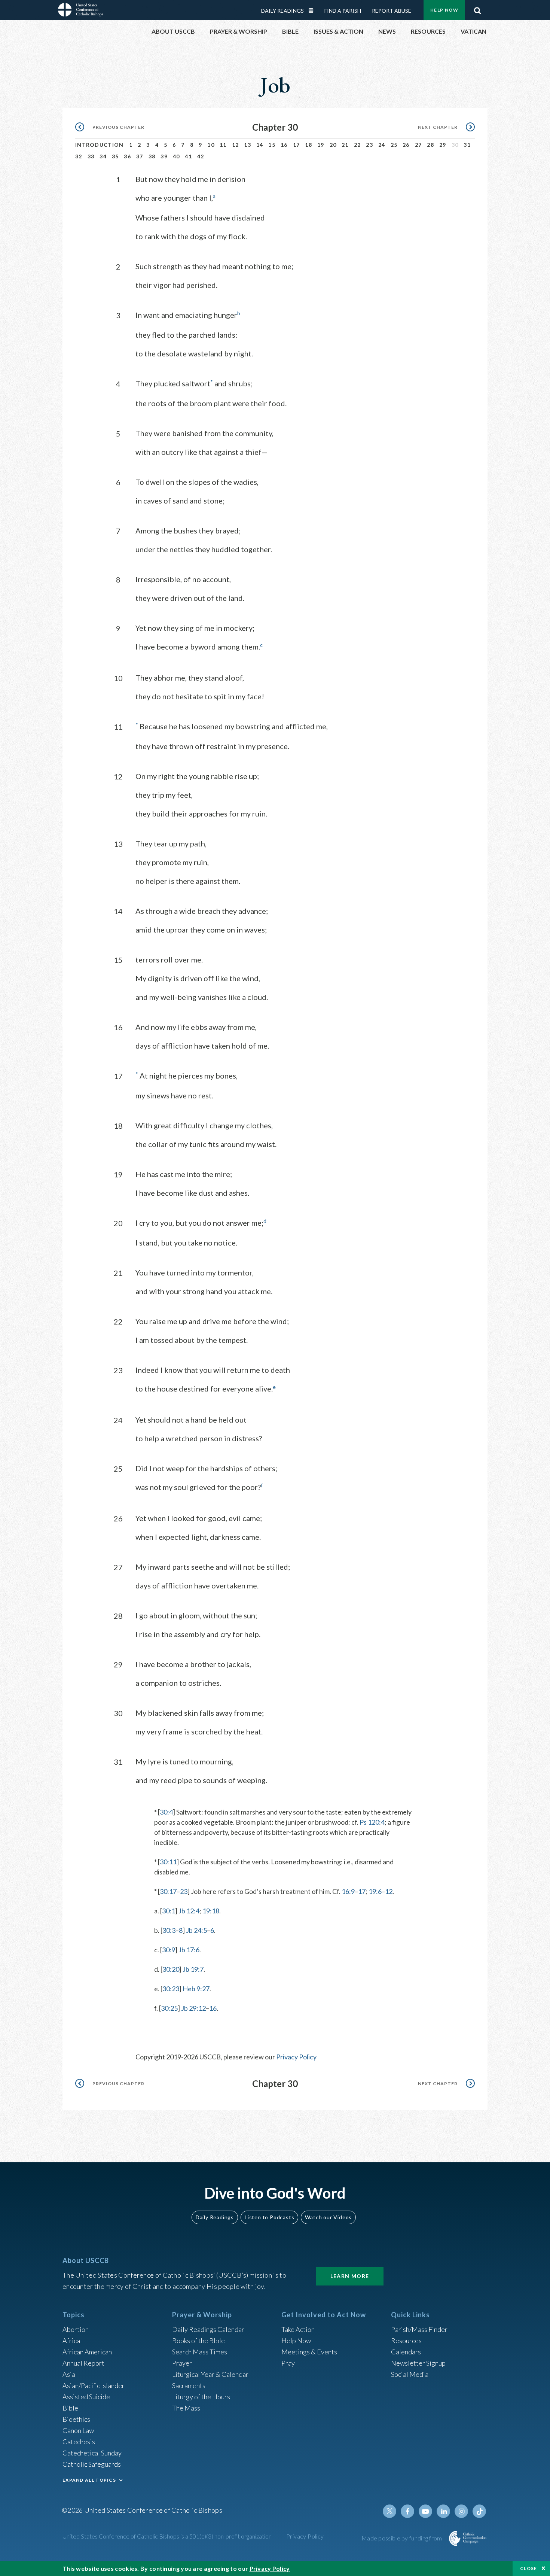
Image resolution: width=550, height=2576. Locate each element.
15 (272, 145)
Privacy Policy (296, 2057)
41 (188, 156)
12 (236, 145)
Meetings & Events (309, 2352)
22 (357, 145)
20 (333, 145)
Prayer (182, 2363)
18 (308, 145)
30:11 (168, 1862)
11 (223, 145)
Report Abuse (392, 11)
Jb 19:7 (193, 1969)
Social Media (410, 2374)
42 (201, 156)
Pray (288, 2363)
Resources (406, 2341)
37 (140, 156)
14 (260, 145)
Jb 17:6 (189, 1950)
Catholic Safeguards (92, 2464)
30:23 (171, 1989)
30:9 (169, 1950)
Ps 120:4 (372, 1822)
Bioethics (76, 2419)
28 (430, 145)
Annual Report (83, 2363)
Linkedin (443, 2511)
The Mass (186, 2408)
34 (103, 156)
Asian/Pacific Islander (94, 2385)
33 (91, 156)
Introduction (100, 145)
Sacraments (189, 2385)
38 (152, 156)
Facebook (407, 2511)
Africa (71, 2341)
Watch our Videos (328, 2217)
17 (297, 145)
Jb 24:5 (196, 1930)
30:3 (169, 1930)
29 (443, 145)
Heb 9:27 (196, 1989)
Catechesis (79, 2442)
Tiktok (479, 2511)
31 (467, 145)
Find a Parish (343, 11)
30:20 (171, 1969)
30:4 (166, 1812)
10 (211, 145)
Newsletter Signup (418, 2363)
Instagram (461, 2511)
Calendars (406, 2352)
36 (127, 156)
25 (394, 145)
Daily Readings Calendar (314, 10)
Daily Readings (282, 11)
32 (79, 156)
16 (284, 145)
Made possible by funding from (402, 2538)
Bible (70, 2408)
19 (321, 145)
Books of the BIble (198, 2341)
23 (369, 145)
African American (87, 2352)
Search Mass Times (200, 2352)
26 (406, 145)
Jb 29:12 (193, 2008)
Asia (69, 2374)
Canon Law (78, 2430)
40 (176, 156)
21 (345, 145)
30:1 (169, 1911)
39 (164, 156)
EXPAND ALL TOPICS (89, 2480)
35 (115, 156)
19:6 (375, 1891)
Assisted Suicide (86, 2397)
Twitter (389, 2511)
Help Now (444, 10)
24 (382, 145)
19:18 (211, 1911)
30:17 (168, 1891)
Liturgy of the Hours (201, 2397)
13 (248, 145)
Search (477, 9)
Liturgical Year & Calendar (210, 2374)
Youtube (425, 2511)
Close (529, 2568)
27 (418, 145)
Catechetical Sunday (92, 2453)
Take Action (298, 2329)
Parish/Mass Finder (419, 2329)
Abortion (76, 2329)
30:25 (169, 2008)
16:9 (348, 1891)
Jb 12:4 (189, 1911)
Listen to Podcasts (269, 2217)
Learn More (350, 2276)
